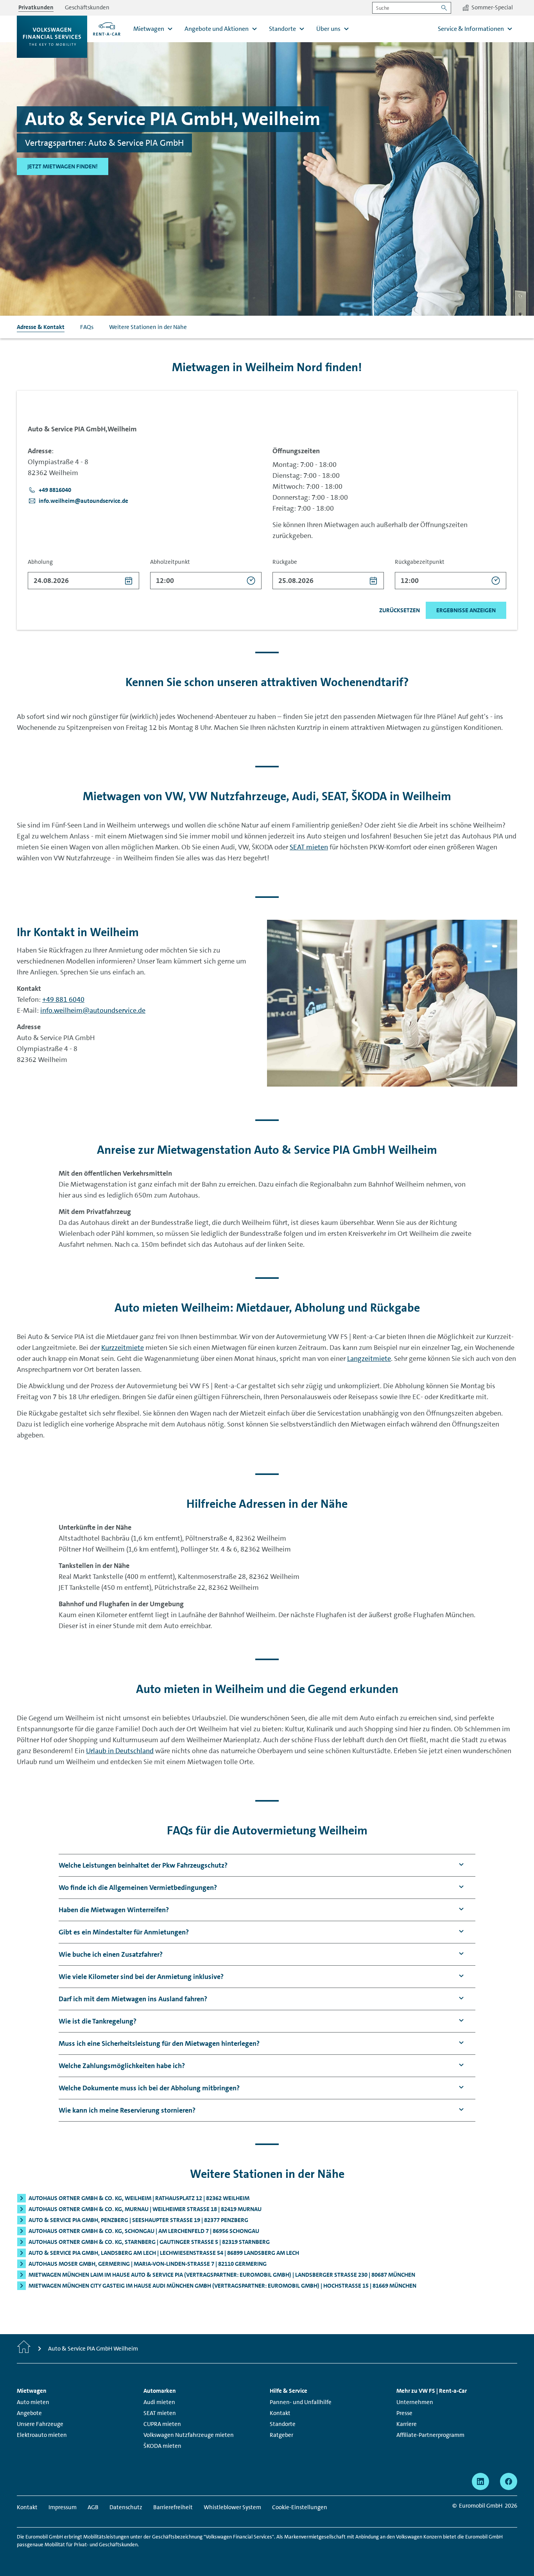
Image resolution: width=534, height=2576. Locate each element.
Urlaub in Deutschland (120, 1751)
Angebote (29, 2413)
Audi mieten (159, 2402)
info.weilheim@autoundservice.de (93, 1010)
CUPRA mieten (162, 2424)
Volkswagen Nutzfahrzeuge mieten (189, 2435)
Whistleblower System (232, 2507)
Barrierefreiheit (173, 2507)
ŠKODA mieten (162, 2446)
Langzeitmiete (369, 1359)
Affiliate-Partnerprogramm (430, 2435)
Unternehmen (415, 2402)
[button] (50, 490)
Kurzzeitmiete (123, 1348)
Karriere (407, 2424)
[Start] (24, 2349)
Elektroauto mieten (42, 2435)
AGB (93, 2507)
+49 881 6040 (63, 999)
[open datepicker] (129, 581)
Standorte (283, 2424)
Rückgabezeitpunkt (420, 562)
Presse (404, 2413)
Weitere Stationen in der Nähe (148, 327)
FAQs (87, 327)
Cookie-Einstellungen (300, 2507)
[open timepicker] (251, 581)
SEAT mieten (309, 847)
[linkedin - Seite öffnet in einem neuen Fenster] (480, 2481)
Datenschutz (126, 2507)
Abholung (40, 562)
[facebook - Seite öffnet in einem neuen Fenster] (509, 2481)
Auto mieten (33, 2402)
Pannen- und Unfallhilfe (301, 2402)
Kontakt (280, 2413)
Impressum (63, 2507)
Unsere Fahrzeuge (40, 2424)
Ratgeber (281, 2435)
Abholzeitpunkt (170, 562)
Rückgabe (285, 562)
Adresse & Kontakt (41, 327)
